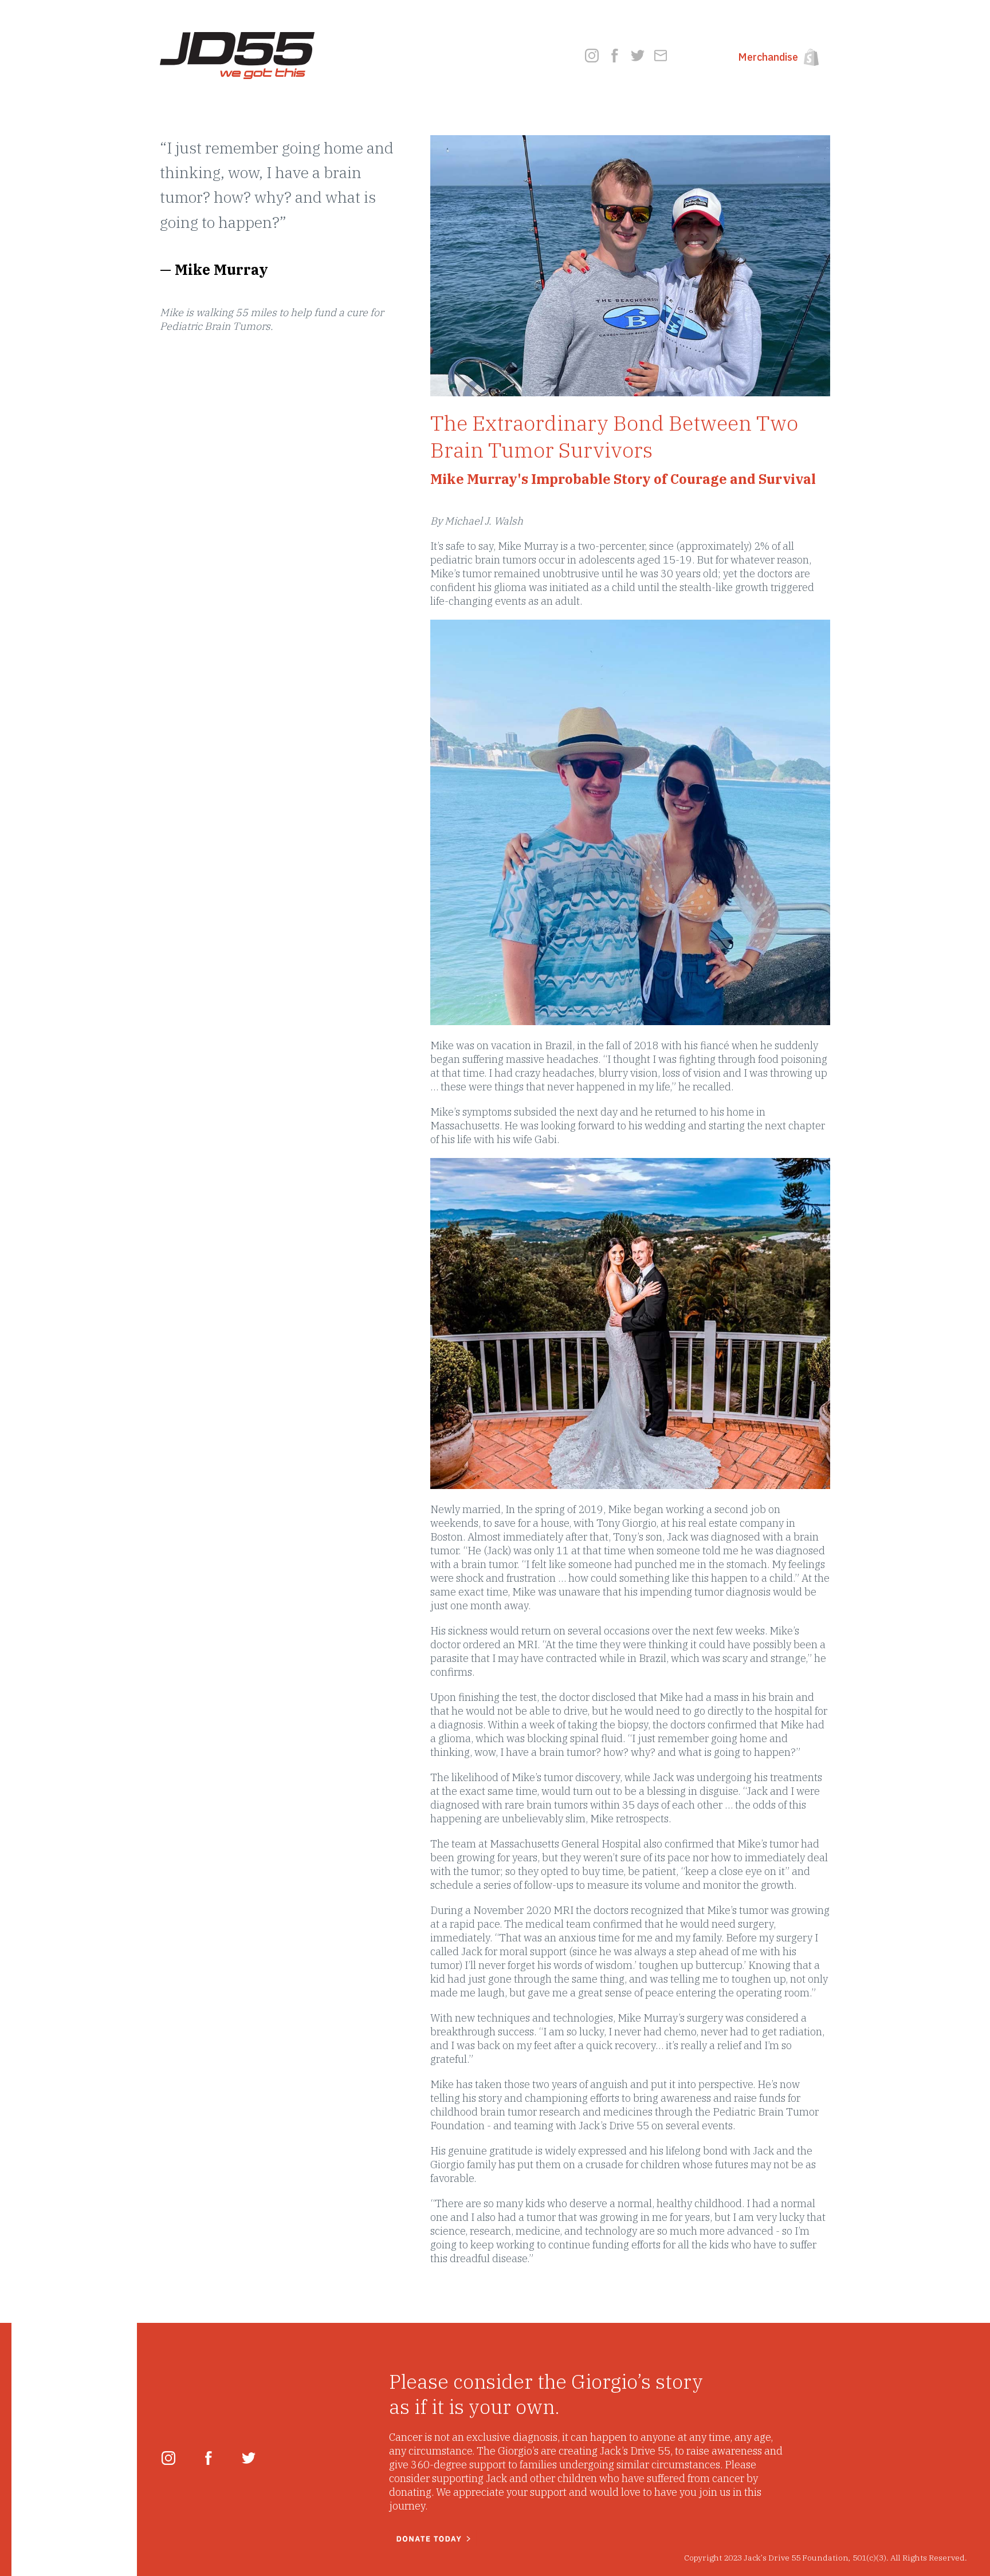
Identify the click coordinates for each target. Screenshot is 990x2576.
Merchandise (768, 57)
